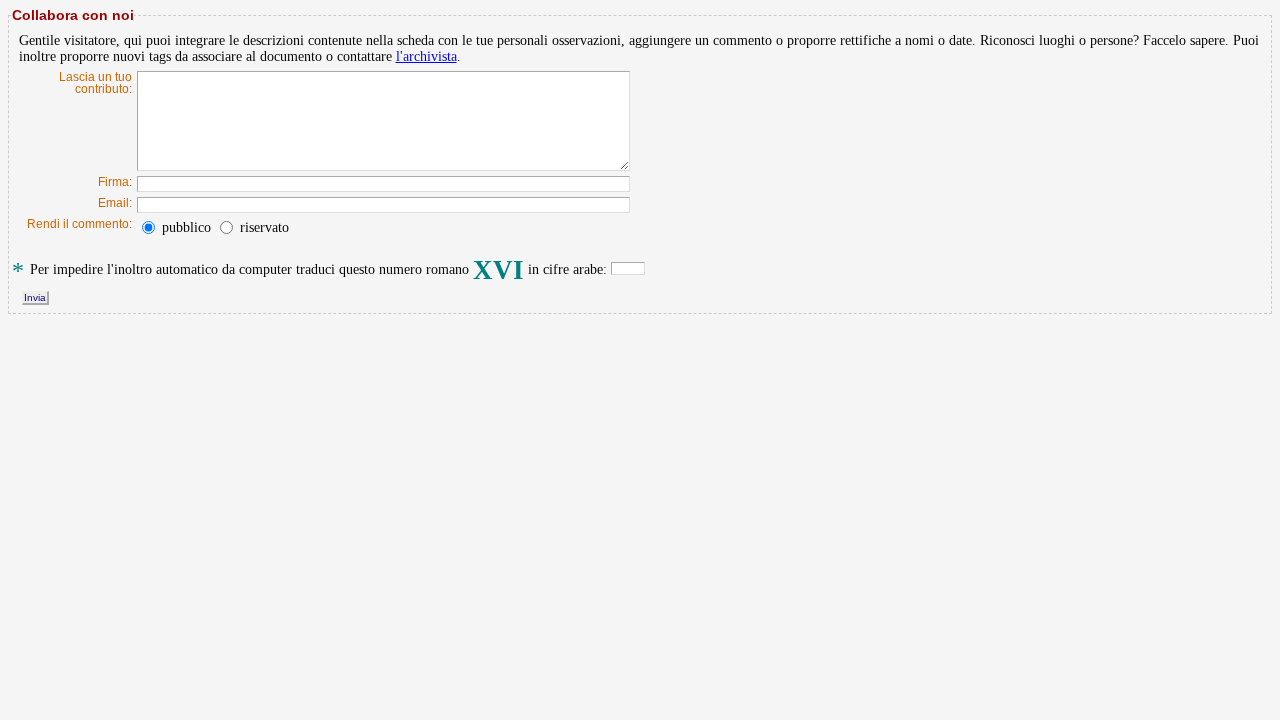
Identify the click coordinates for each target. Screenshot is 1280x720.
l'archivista (426, 56)
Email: (115, 203)
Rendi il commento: (79, 224)
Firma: (115, 182)
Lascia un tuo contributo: (95, 83)
